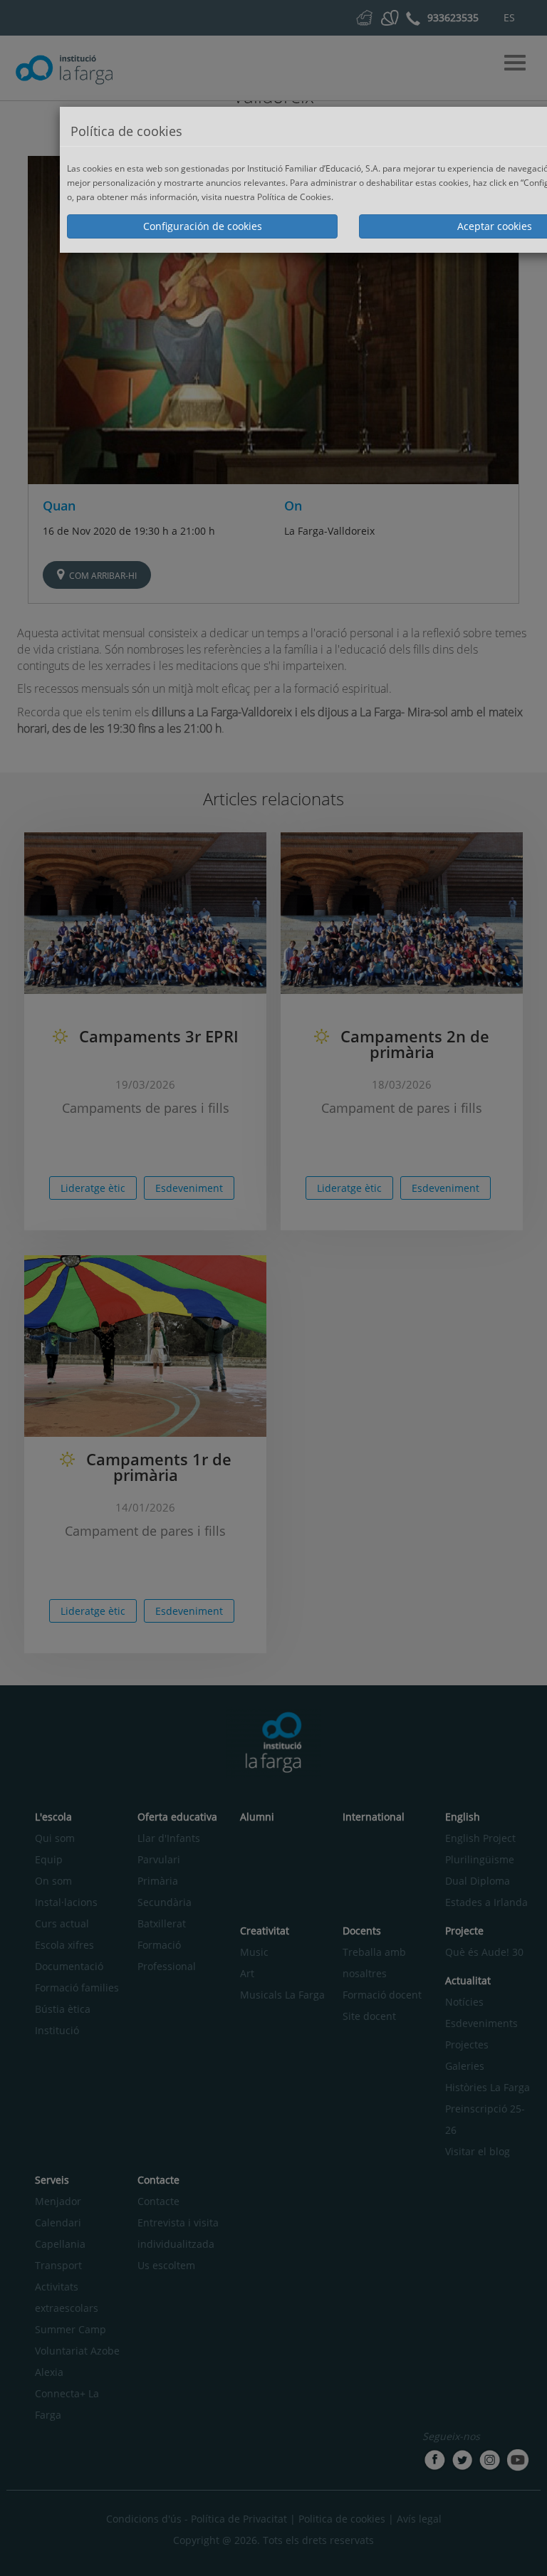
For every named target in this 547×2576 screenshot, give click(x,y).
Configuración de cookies (203, 226)
